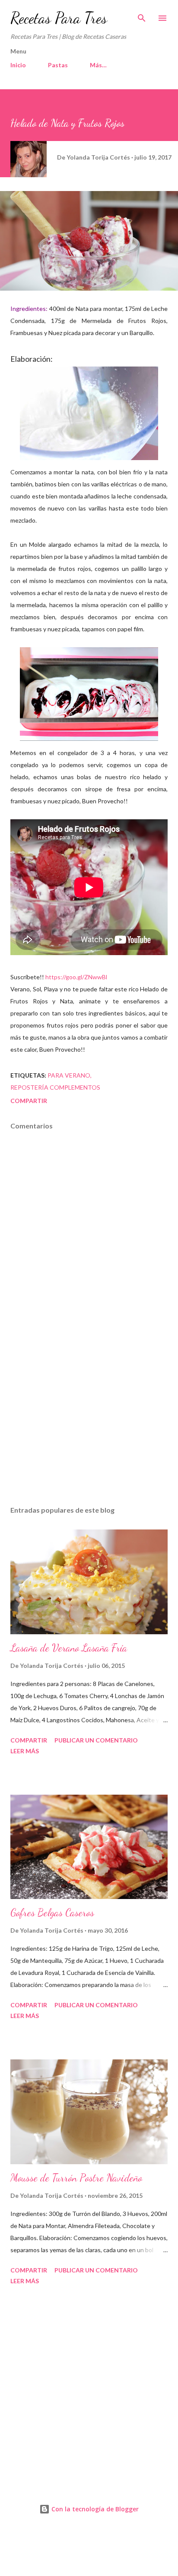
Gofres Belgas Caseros (52, 1913)
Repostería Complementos (55, 1087)
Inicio (18, 65)
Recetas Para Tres (59, 18)
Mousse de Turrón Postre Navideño (76, 2178)
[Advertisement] (89, 1418)
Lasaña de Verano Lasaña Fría (69, 1648)
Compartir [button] (29, 1101)
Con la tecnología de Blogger (94, 2509)
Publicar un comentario (96, 1740)
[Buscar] (142, 16)
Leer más (25, 1751)
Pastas (58, 65)
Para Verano (69, 1075)
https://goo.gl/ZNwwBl (76, 977)
